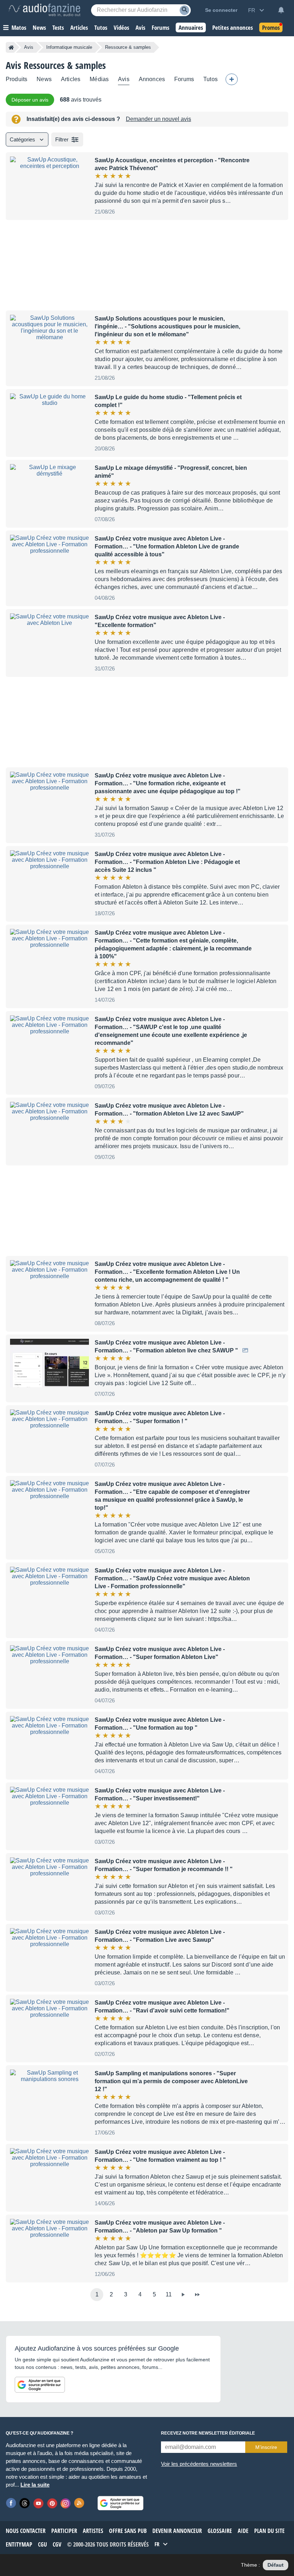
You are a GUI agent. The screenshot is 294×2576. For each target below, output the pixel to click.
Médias (99, 79)
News (44, 79)
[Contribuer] (232, 79)
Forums (184, 79)
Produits (16, 79)
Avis (29, 47)
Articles (71, 79)
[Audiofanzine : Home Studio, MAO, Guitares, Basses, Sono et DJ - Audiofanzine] (44, 10)
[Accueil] (11, 47)
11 (169, 2294)
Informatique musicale (69, 47)
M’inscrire (266, 2447)
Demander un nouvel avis (158, 119)
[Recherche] (184, 10)
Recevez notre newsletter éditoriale (208, 2433)
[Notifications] (281, 10)
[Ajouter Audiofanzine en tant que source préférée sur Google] (40, 2385)
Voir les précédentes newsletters (199, 2464)
